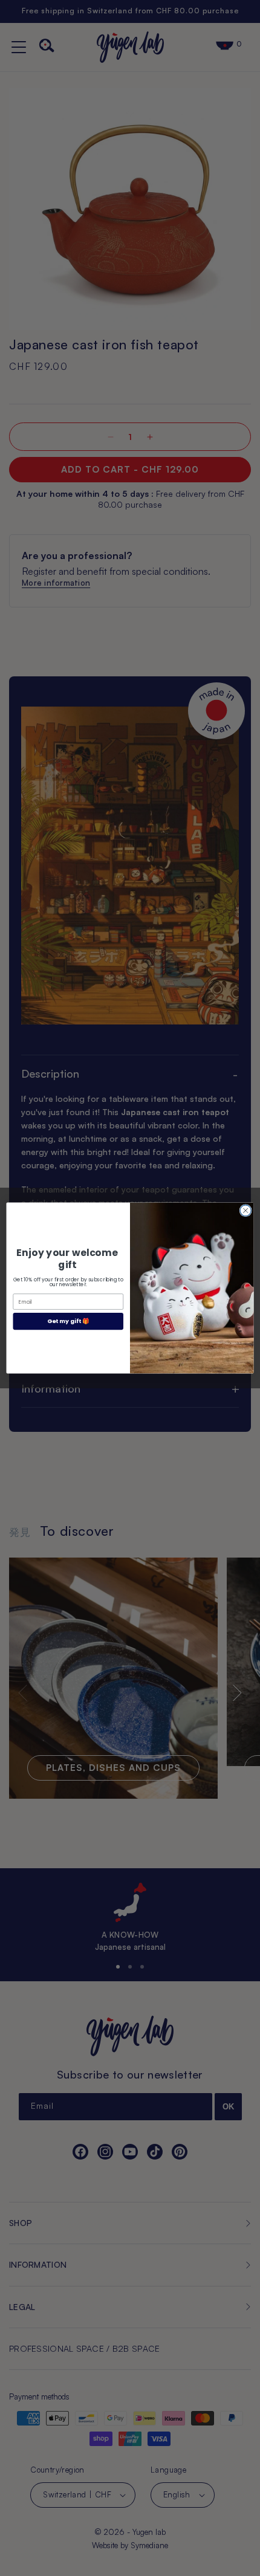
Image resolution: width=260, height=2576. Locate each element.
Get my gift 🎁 (68, 1321)
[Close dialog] (245, 1211)
